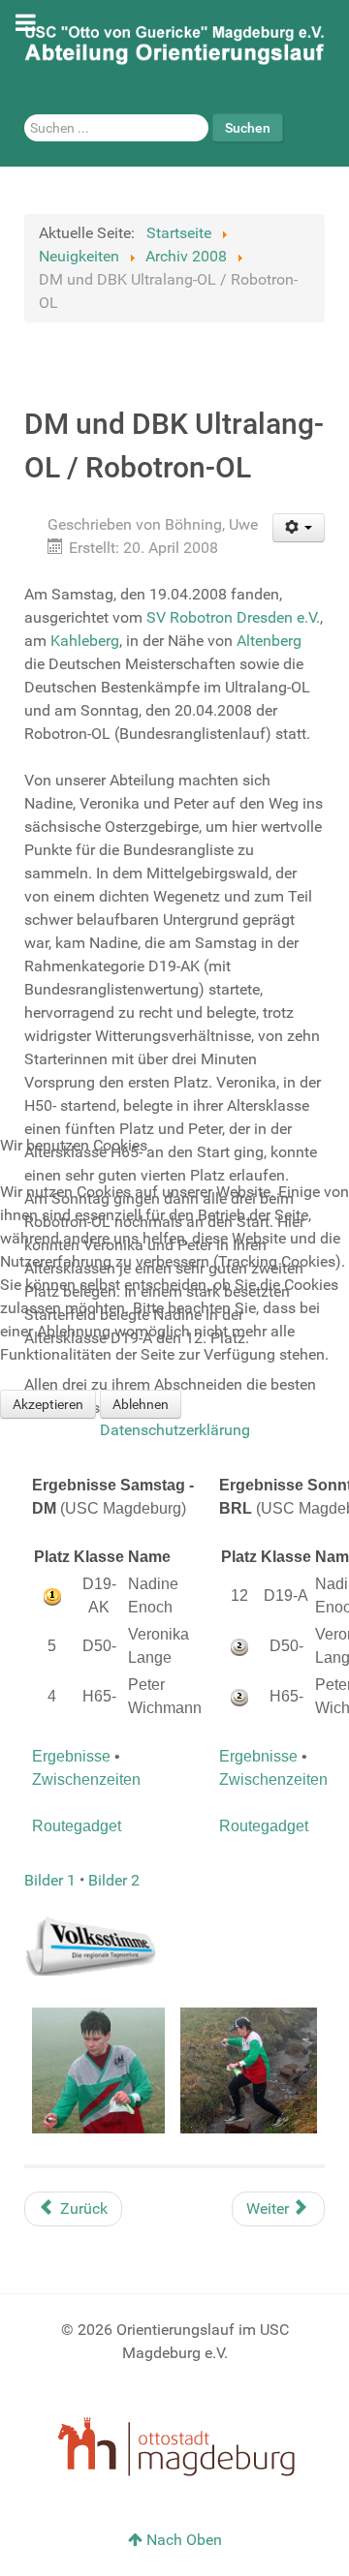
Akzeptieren (48, 1404)
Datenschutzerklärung (175, 1430)
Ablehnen (141, 1404)
